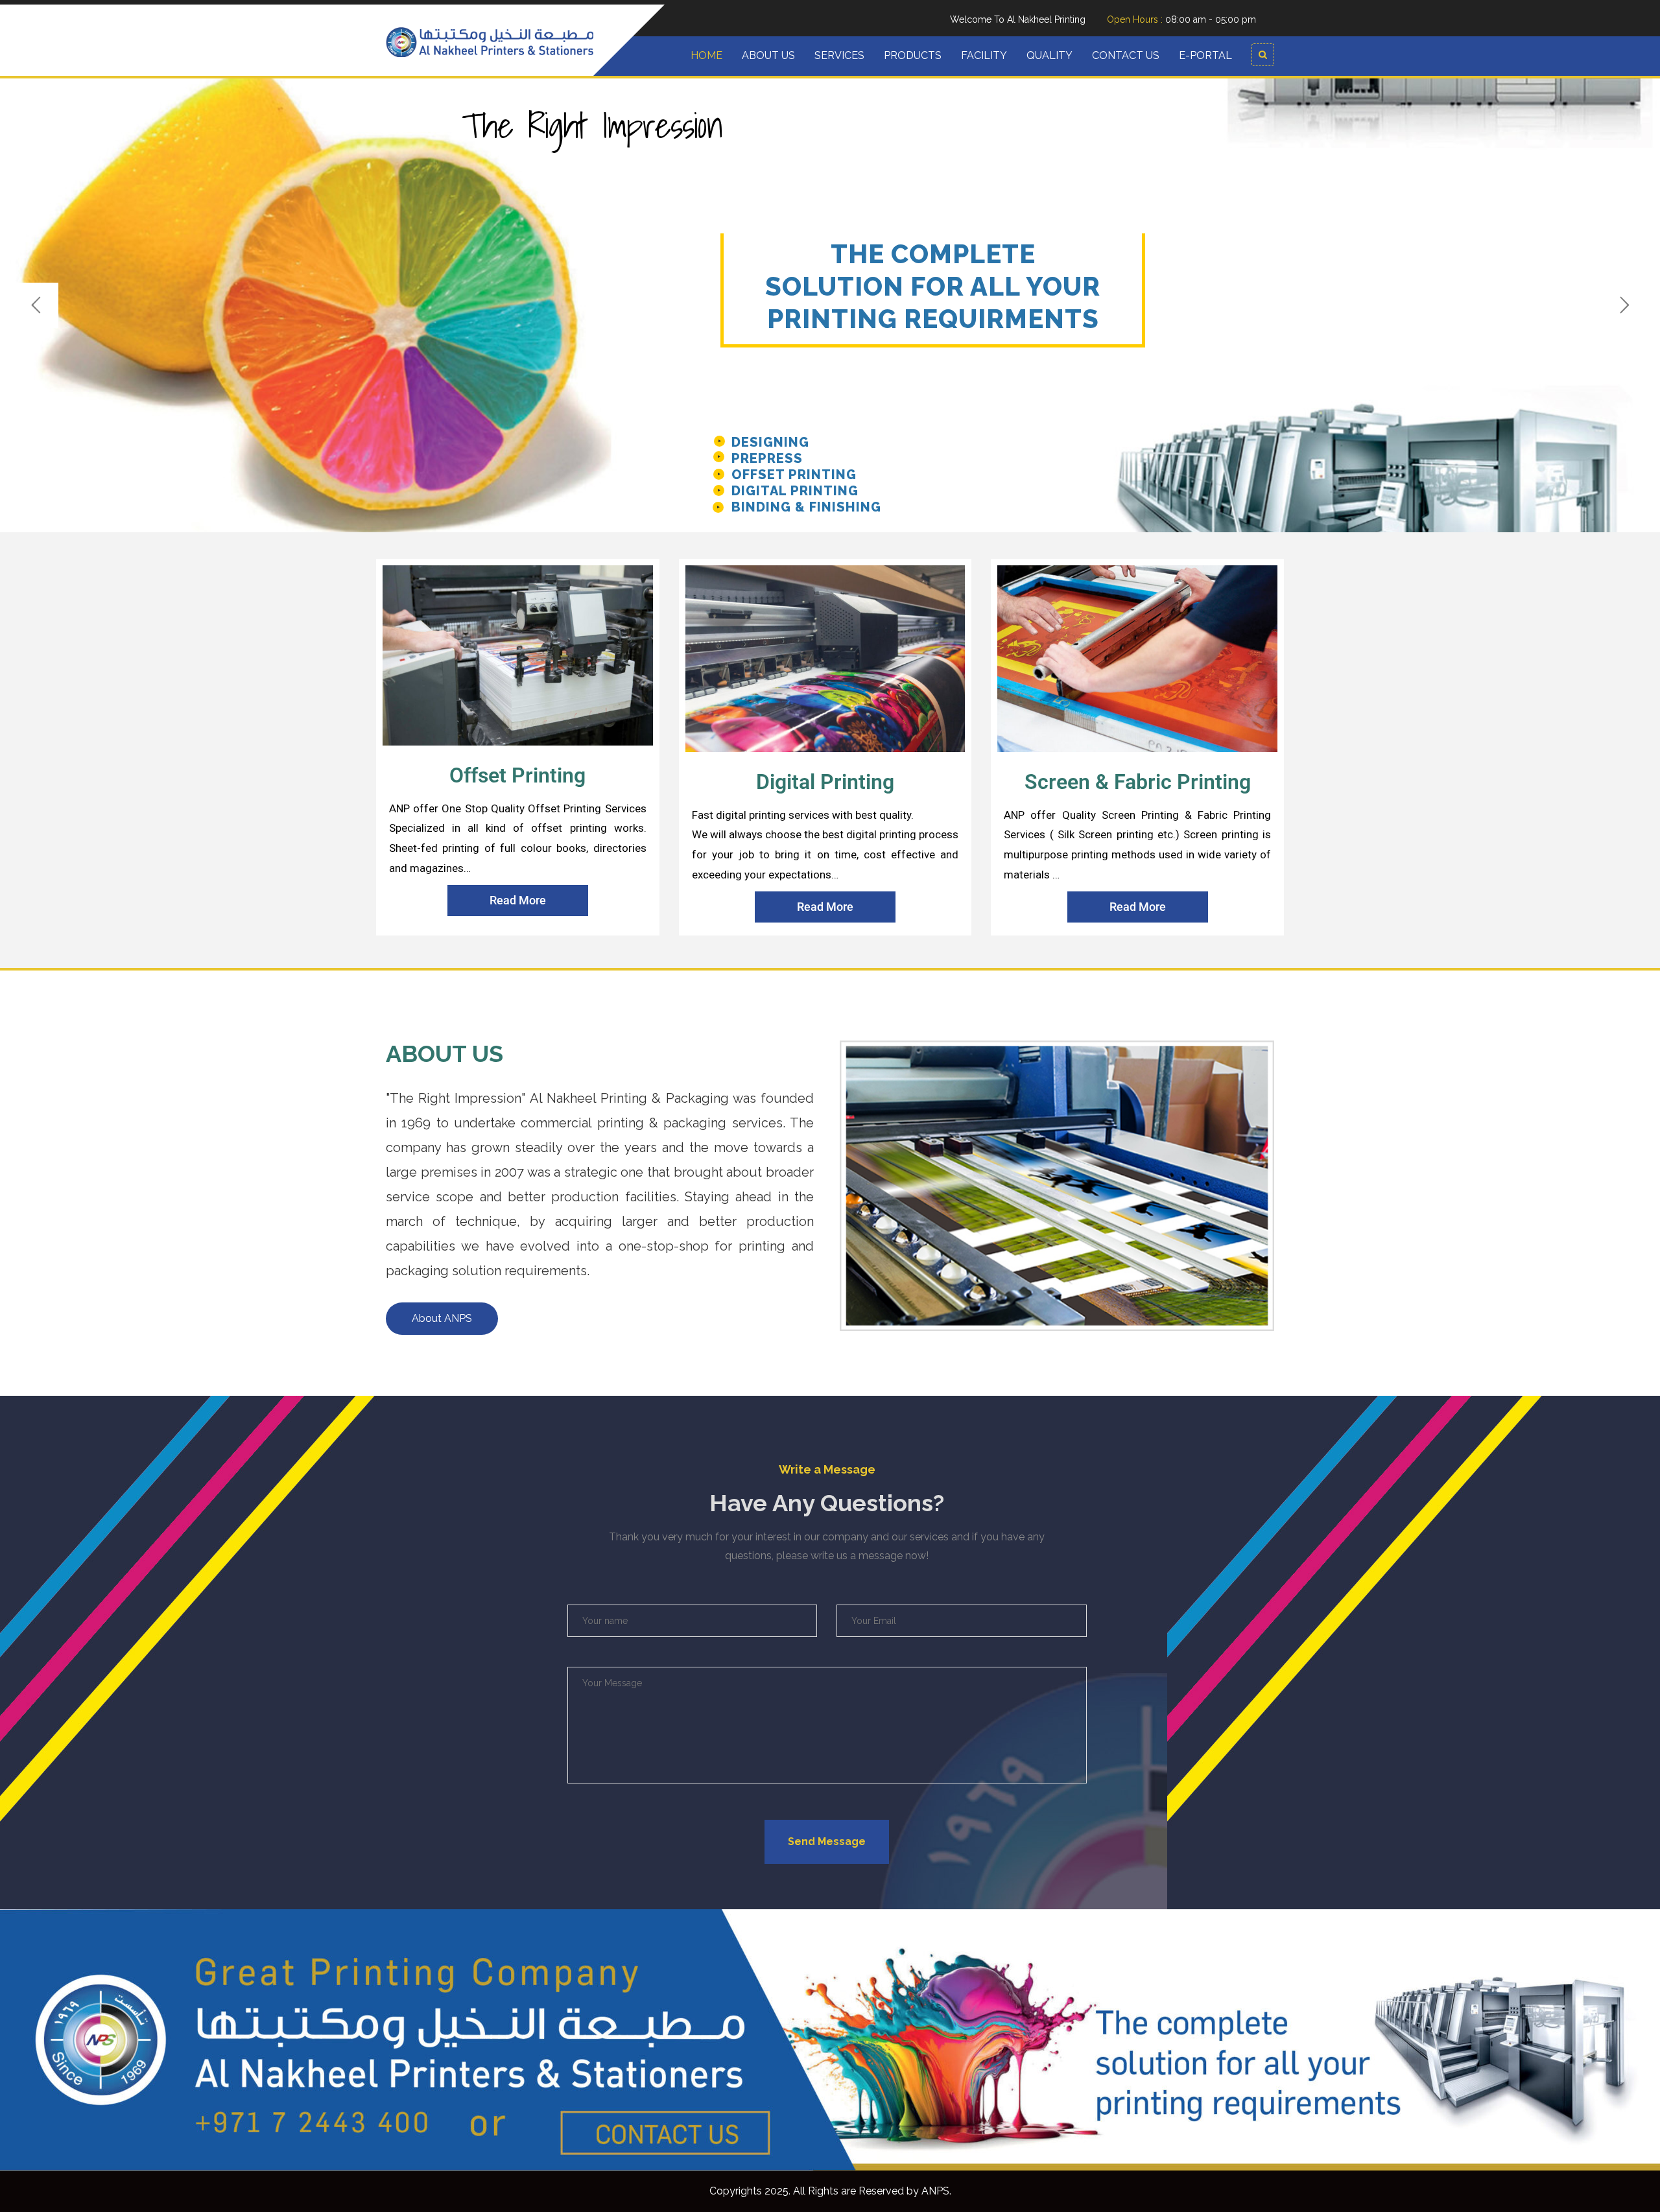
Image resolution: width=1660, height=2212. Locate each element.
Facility (984, 55)
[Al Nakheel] (490, 41)
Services (839, 55)
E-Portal (1205, 55)
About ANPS (442, 1318)
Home (706, 55)
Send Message (827, 1841)
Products (913, 55)
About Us (768, 55)
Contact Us (1126, 55)
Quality (1049, 55)
